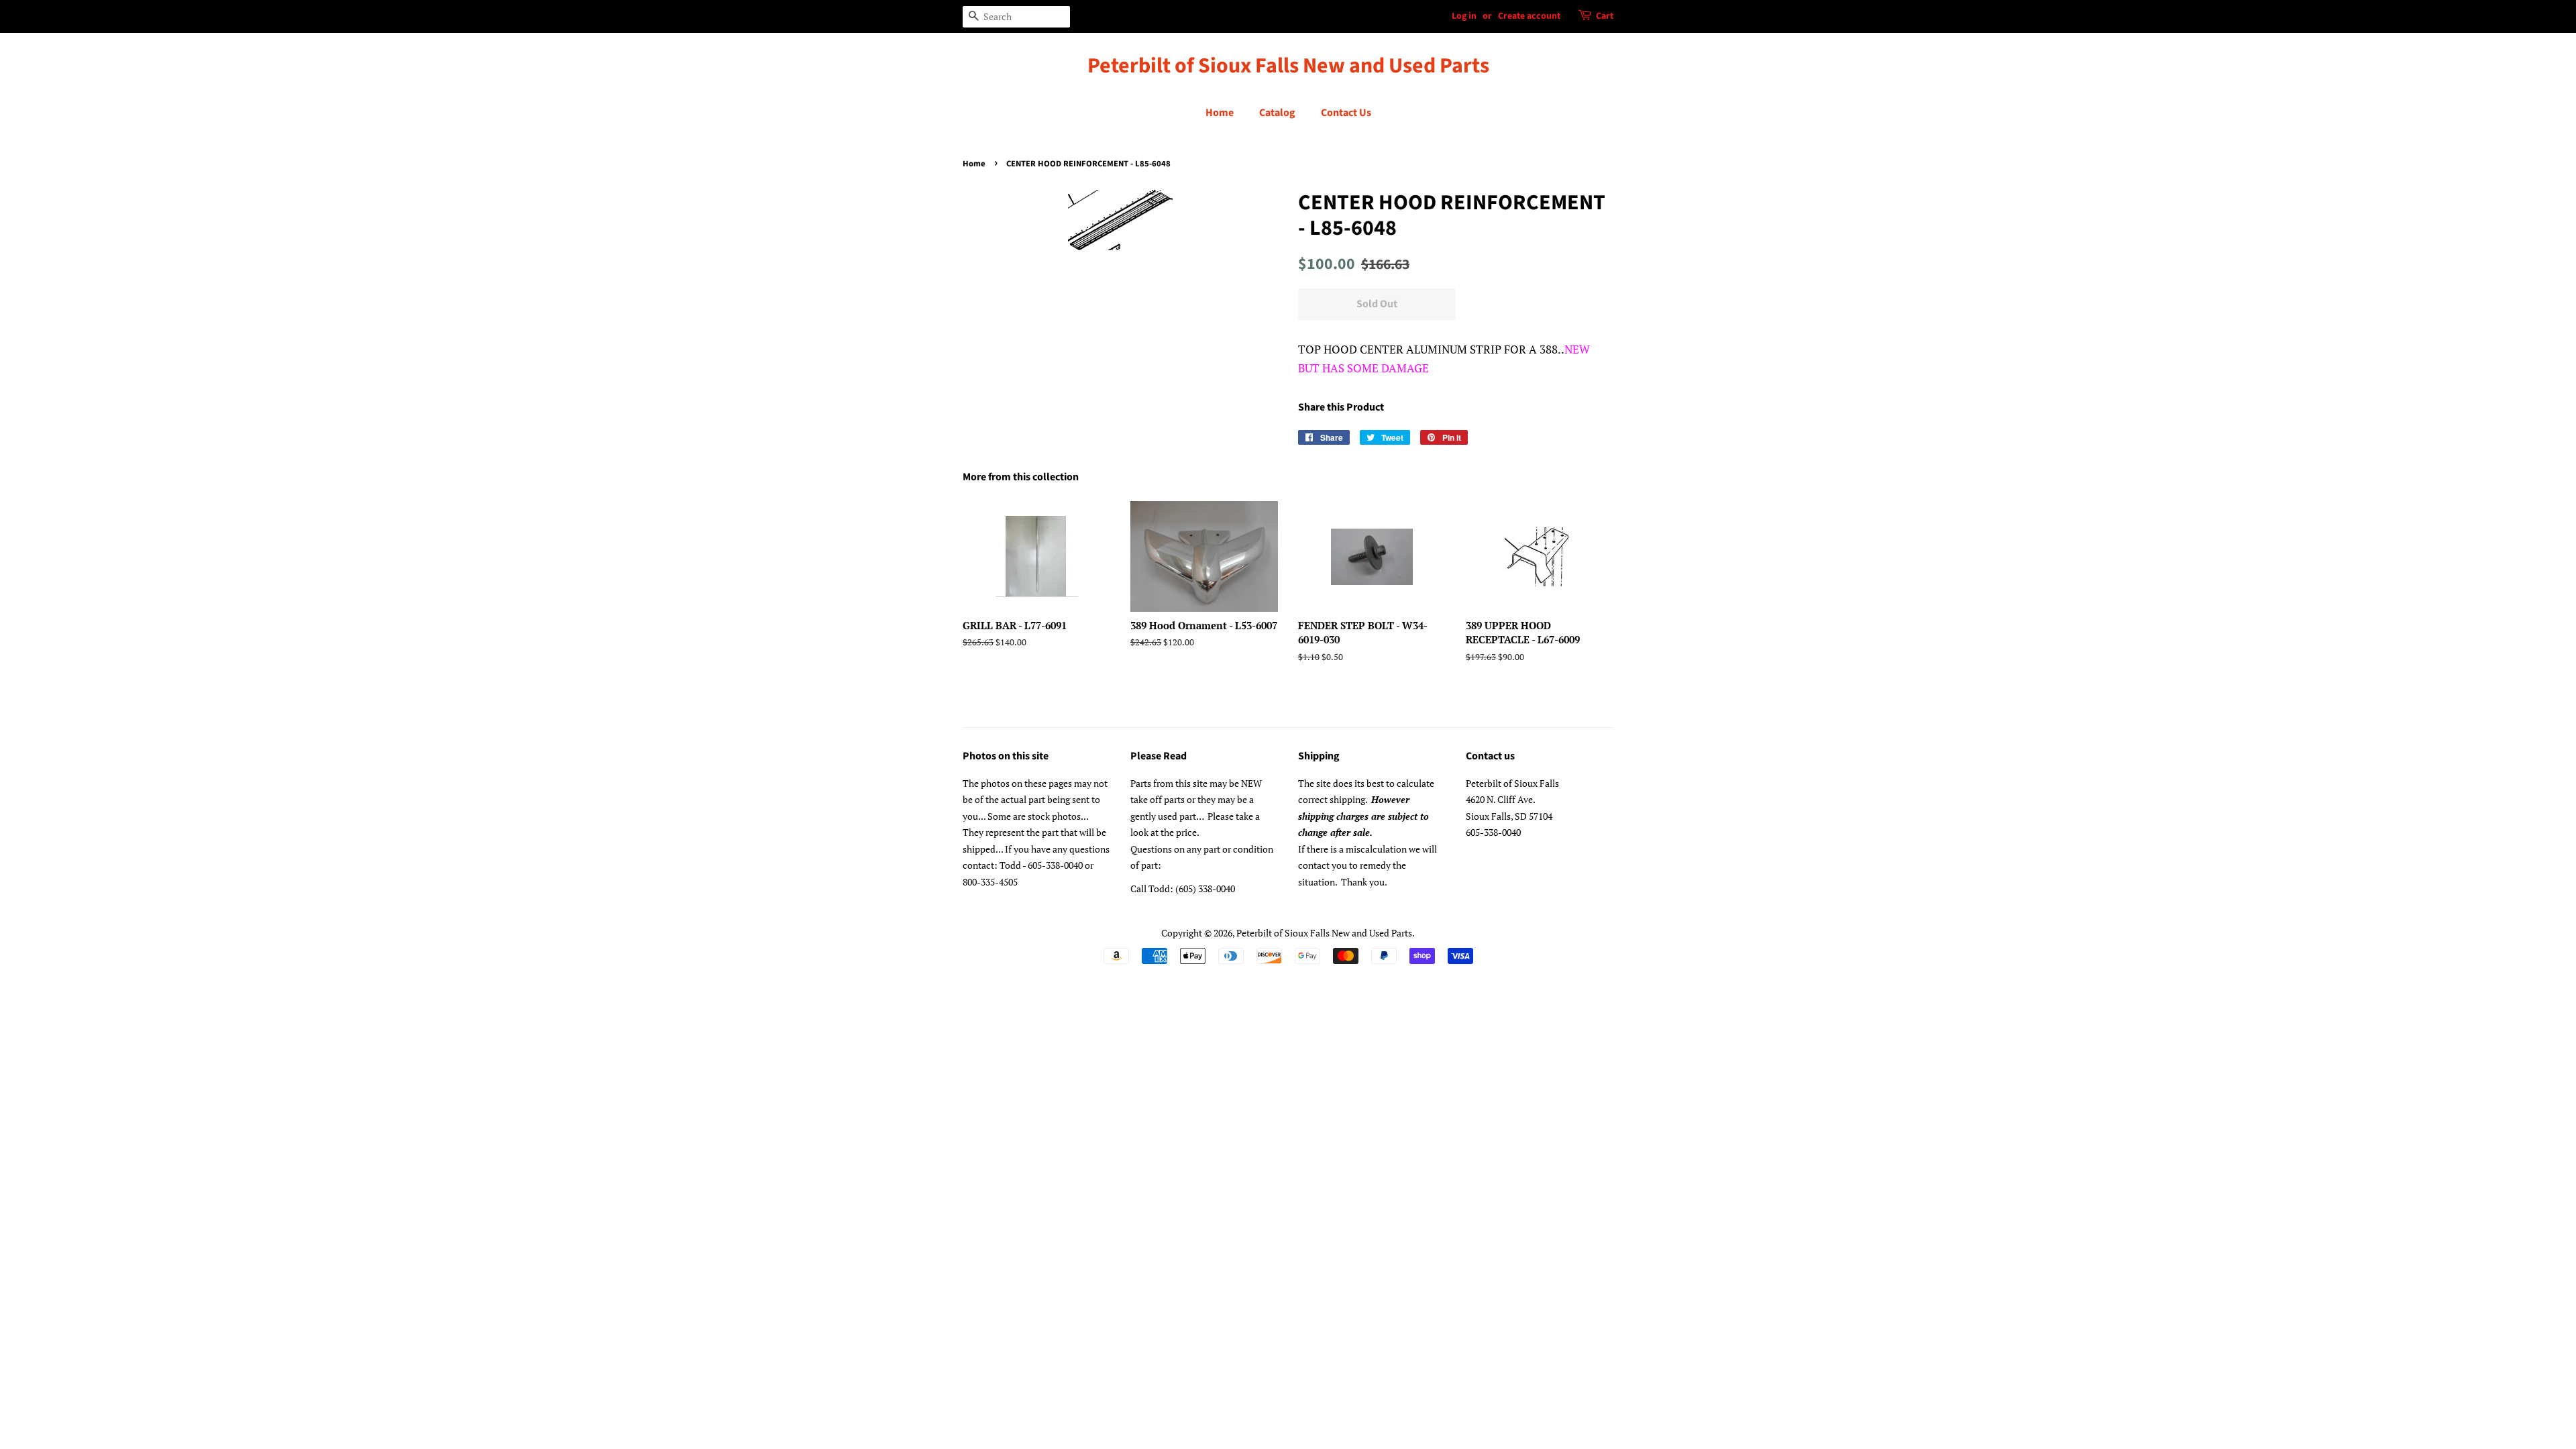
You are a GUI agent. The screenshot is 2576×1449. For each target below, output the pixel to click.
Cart (1605, 16)
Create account (1529, 16)
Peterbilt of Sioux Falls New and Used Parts (1288, 66)
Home (1220, 113)
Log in (1464, 16)
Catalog (1277, 113)
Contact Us (1346, 113)
